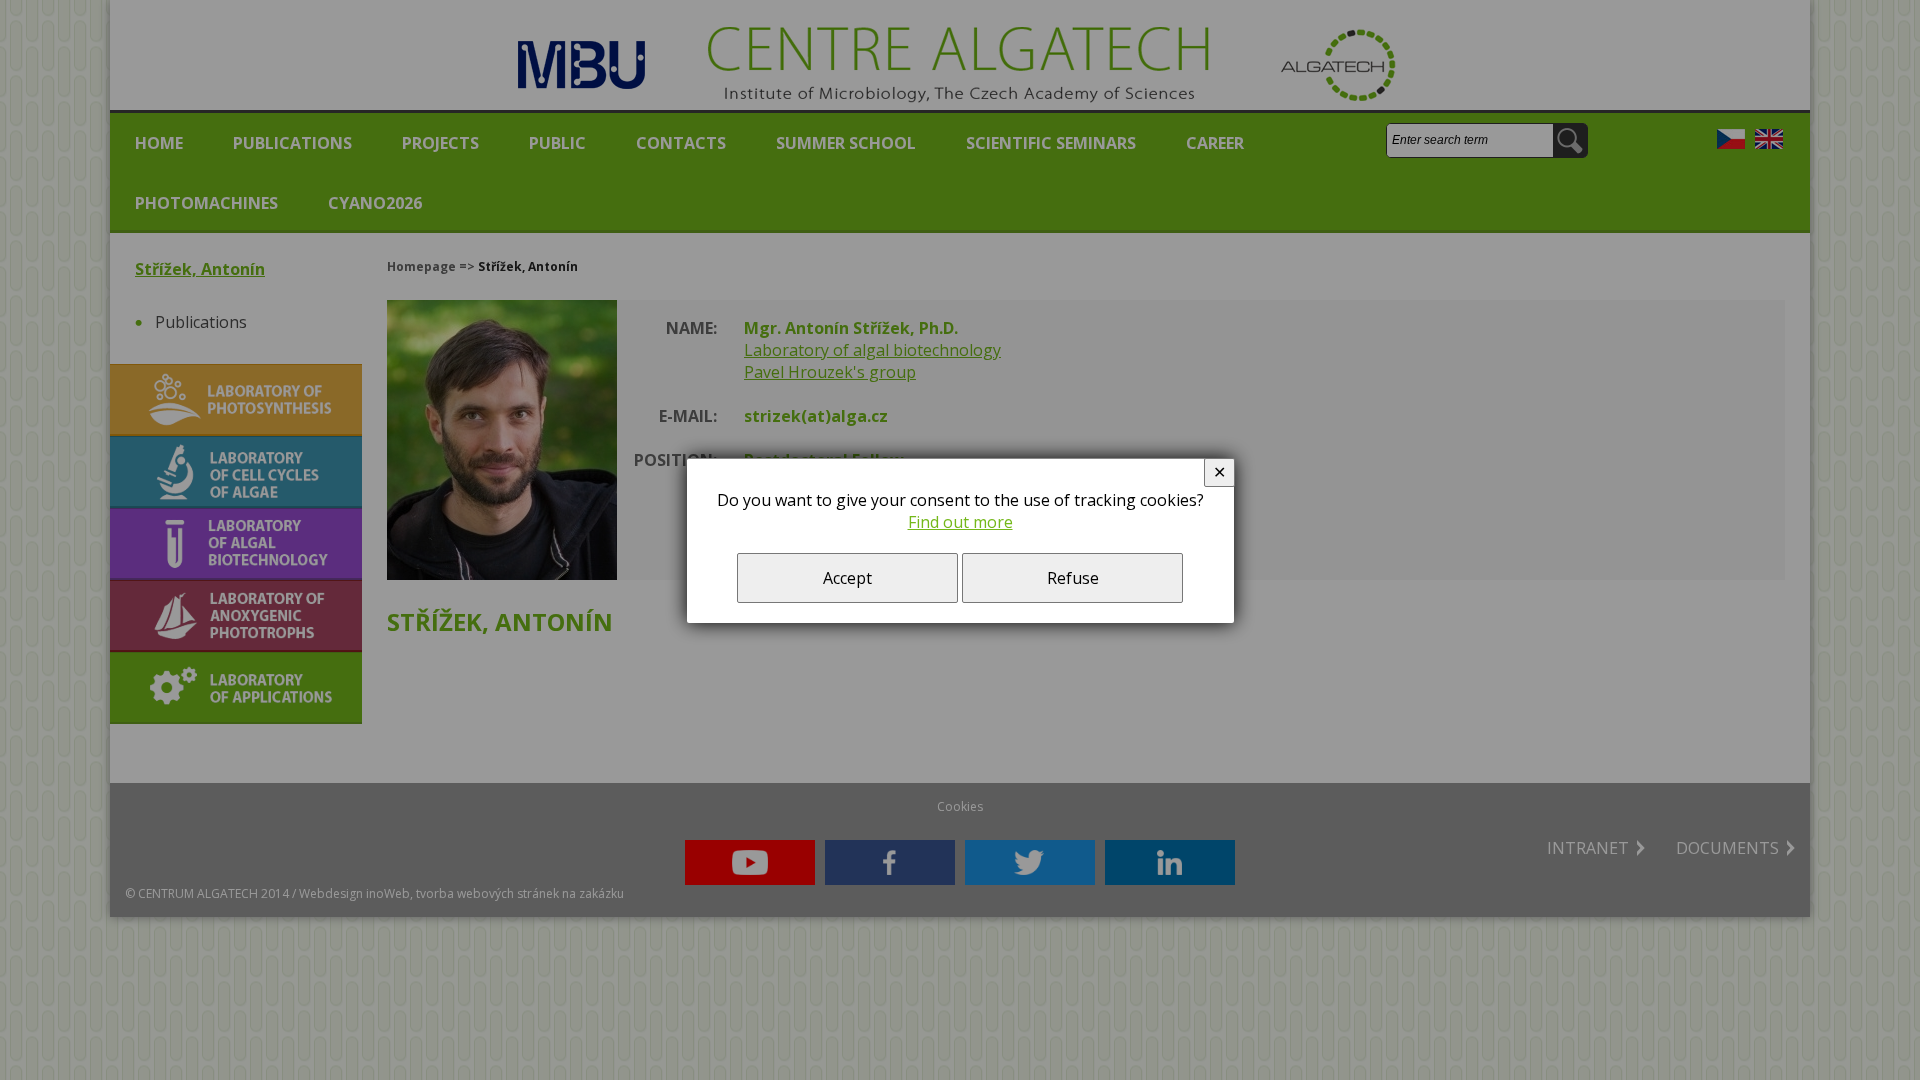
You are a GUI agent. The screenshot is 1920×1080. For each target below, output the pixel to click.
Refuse (1073, 578)
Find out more (960, 522)
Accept (847, 578)
